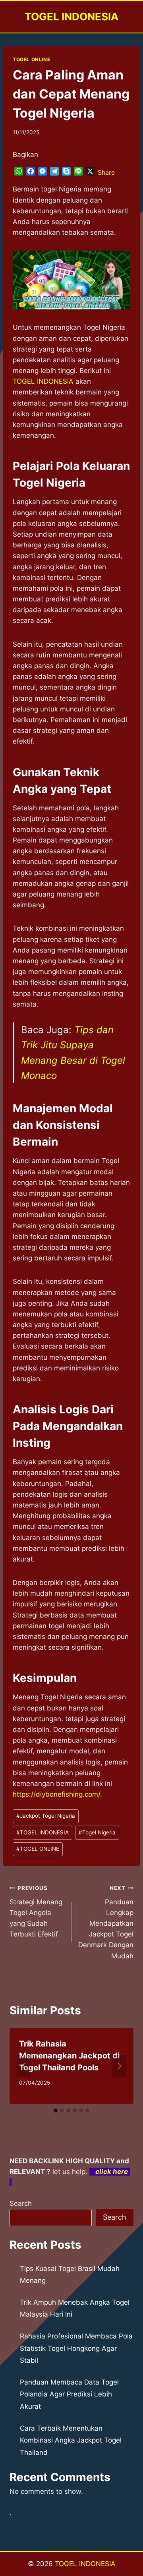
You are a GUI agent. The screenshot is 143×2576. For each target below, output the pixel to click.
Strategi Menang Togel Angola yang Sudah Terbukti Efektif (36, 1911)
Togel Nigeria (97, 1832)
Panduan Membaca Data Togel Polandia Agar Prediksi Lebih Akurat (69, 2394)
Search (21, 2203)
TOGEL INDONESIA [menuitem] (43, 381)
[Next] (119, 2066)
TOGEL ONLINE (31, 59)
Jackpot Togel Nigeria (46, 1816)
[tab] (56, 2110)
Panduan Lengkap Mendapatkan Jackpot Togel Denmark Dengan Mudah (106, 1922)
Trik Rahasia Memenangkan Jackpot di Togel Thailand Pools (69, 2056)
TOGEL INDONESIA (43, 1832)
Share (106, 172)
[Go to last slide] (24, 2066)
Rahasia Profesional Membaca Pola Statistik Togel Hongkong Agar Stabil (76, 2348)
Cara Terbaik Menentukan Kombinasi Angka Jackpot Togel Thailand (71, 2440)
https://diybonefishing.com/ (56, 1794)
